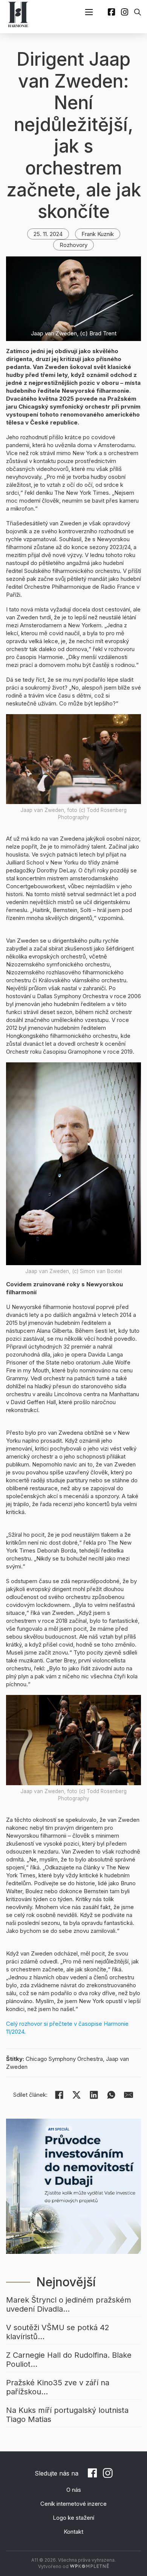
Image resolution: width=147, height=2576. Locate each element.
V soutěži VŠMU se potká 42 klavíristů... (58, 2332)
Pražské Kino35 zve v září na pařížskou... (58, 2387)
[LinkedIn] (94, 2095)
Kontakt (73, 2532)
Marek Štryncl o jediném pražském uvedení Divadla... (69, 2304)
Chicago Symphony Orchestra (64, 2059)
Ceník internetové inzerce (73, 2504)
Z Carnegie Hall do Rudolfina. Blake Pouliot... (69, 2360)
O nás (74, 2490)
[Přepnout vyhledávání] (138, 12)
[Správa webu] (89, 2566)
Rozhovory (73, 245)
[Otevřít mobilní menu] (89, 12)
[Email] (129, 2095)
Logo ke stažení (73, 2518)
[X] (77, 2095)
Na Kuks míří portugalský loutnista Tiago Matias (67, 2415)
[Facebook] (59, 2095)
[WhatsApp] (111, 2095)
